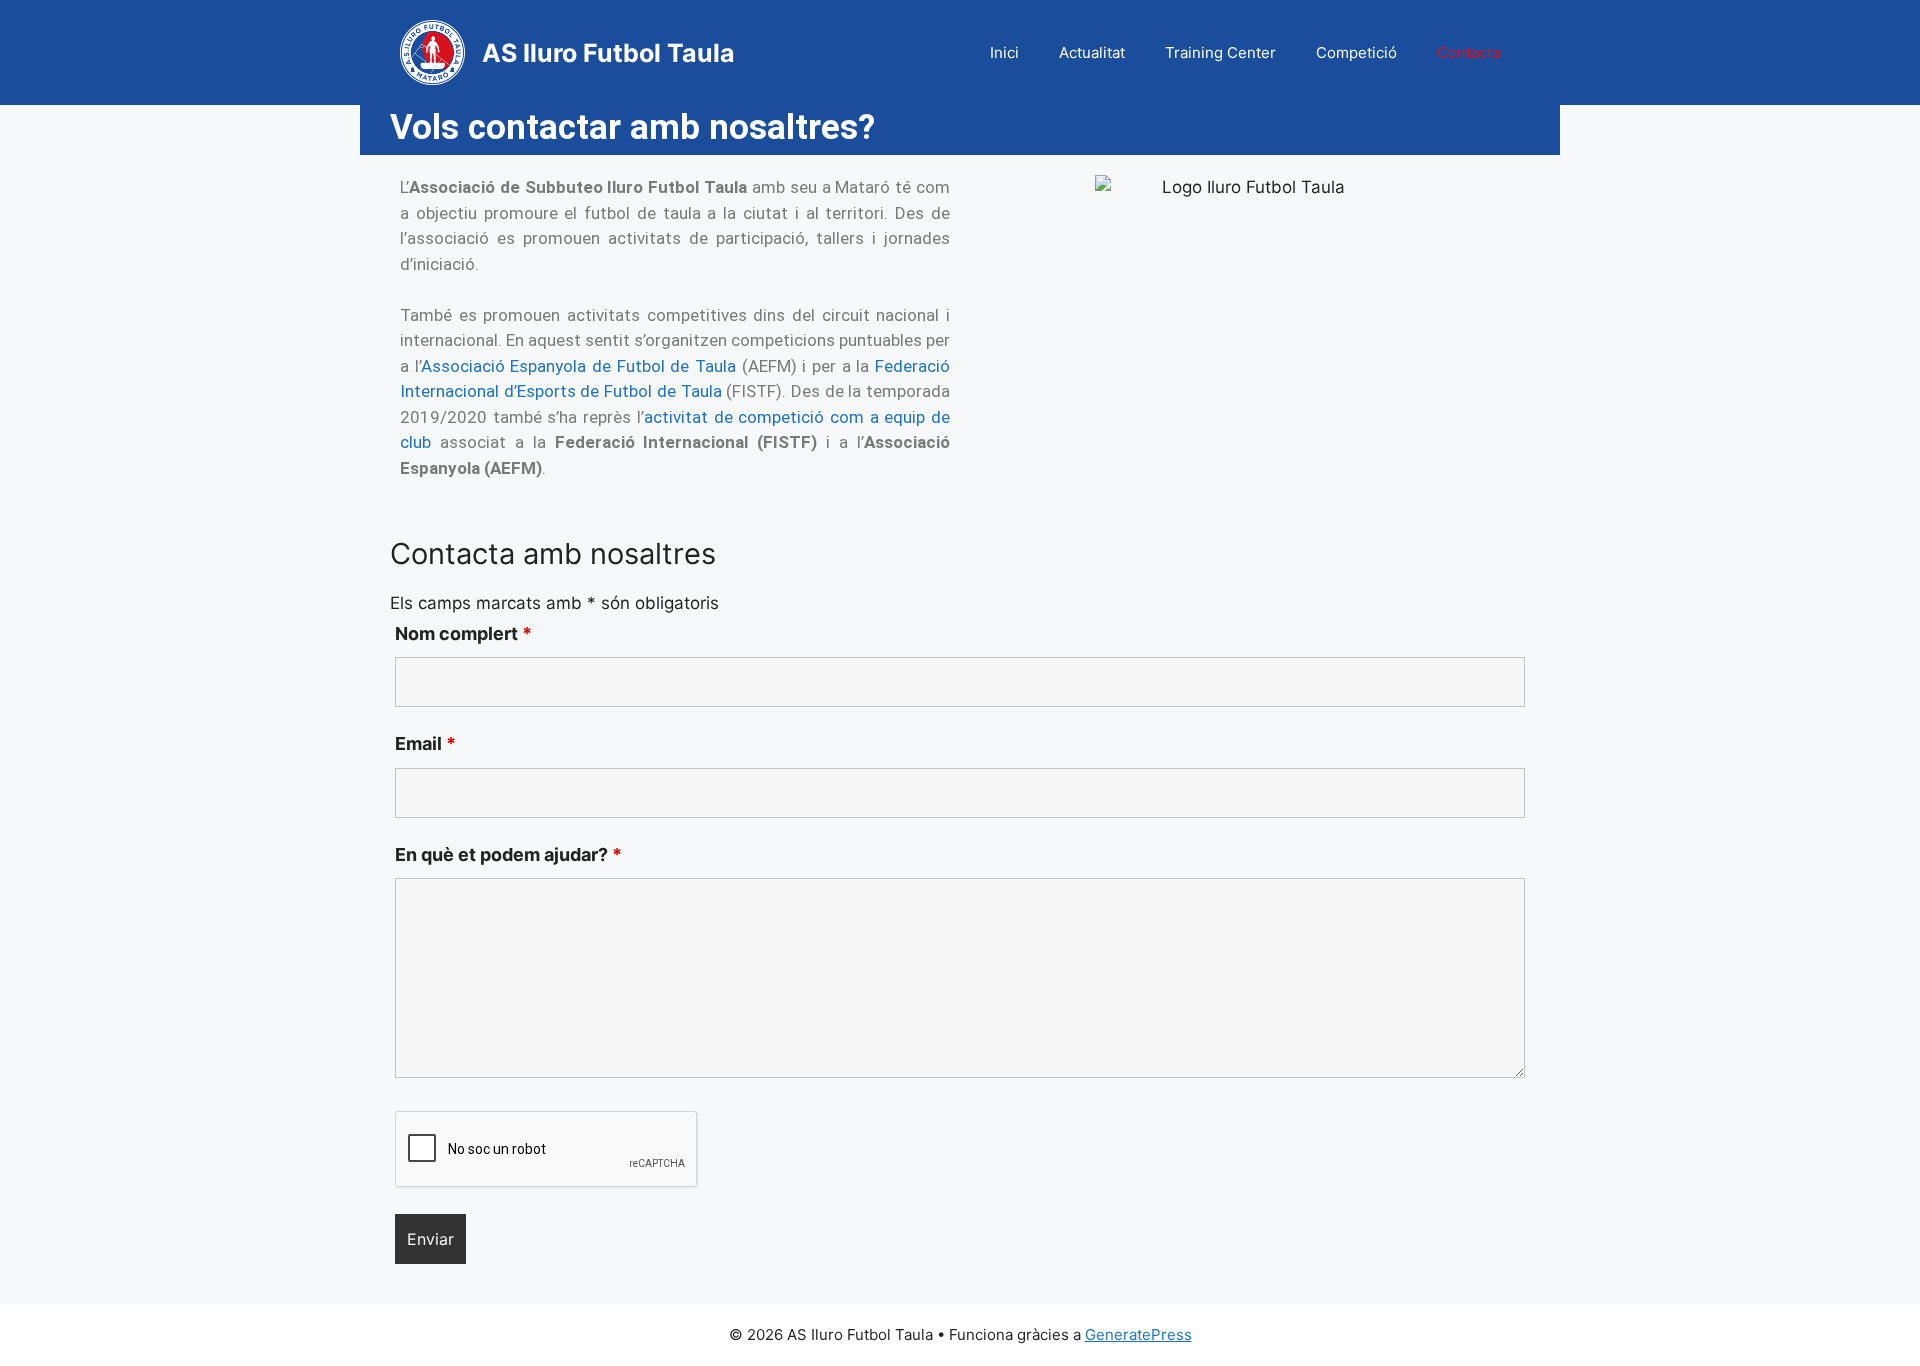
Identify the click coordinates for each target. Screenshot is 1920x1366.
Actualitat (1092, 52)
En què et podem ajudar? (508, 854)
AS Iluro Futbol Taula (608, 53)
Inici (1004, 52)
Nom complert (463, 633)
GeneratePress (1138, 1334)
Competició (1356, 52)
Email (425, 743)
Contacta (1468, 52)
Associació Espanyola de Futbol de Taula (581, 366)
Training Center (1220, 52)
